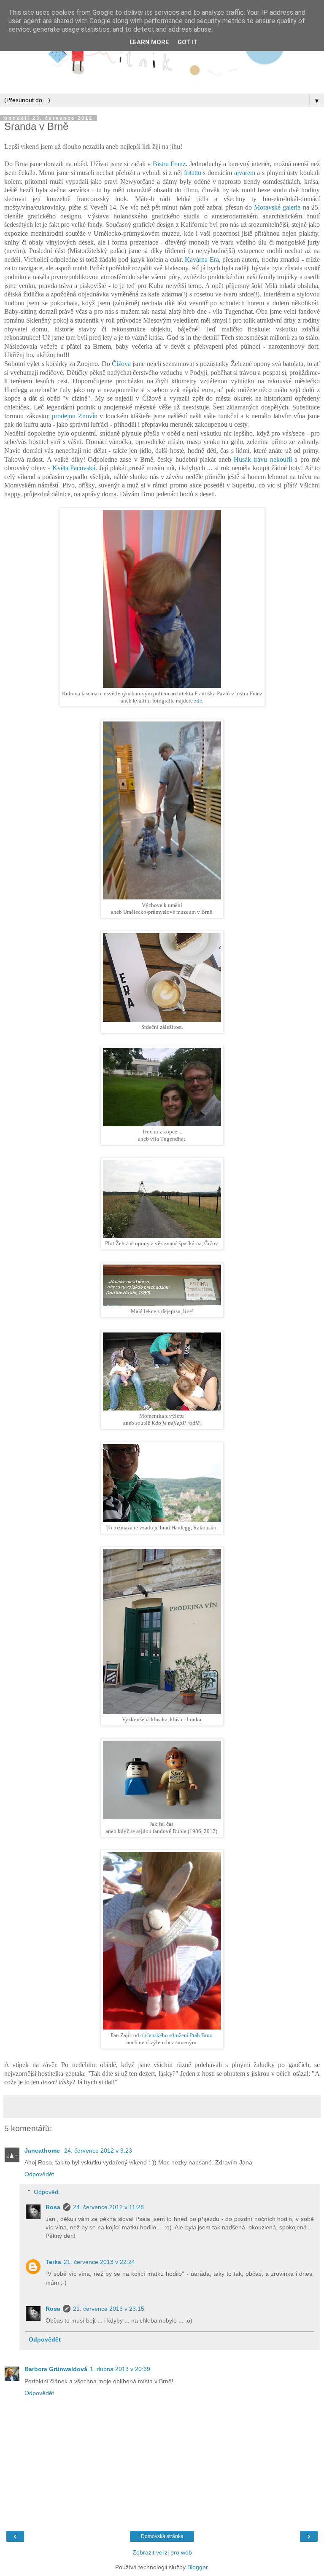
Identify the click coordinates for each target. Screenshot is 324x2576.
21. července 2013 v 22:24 (99, 2262)
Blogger (197, 2567)
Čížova (121, 364)
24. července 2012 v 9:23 (98, 2151)
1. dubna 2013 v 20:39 (120, 2369)
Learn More (149, 42)
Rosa (53, 2207)
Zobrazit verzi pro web (162, 2552)
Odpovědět (39, 2174)
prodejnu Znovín (75, 416)
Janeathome (43, 2151)
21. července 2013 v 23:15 (109, 2309)
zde (198, 701)
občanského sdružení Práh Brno (177, 2035)
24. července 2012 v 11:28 (108, 2207)
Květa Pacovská (74, 468)
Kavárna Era (202, 260)
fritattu (193, 173)
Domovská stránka (162, 2536)
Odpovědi (47, 2192)
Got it (188, 42)
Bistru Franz (169, 164)
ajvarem (245, 173)
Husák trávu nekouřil (263, 459)
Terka (53, 2262)
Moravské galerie (277, 207)
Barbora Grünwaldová (56, 2369)
